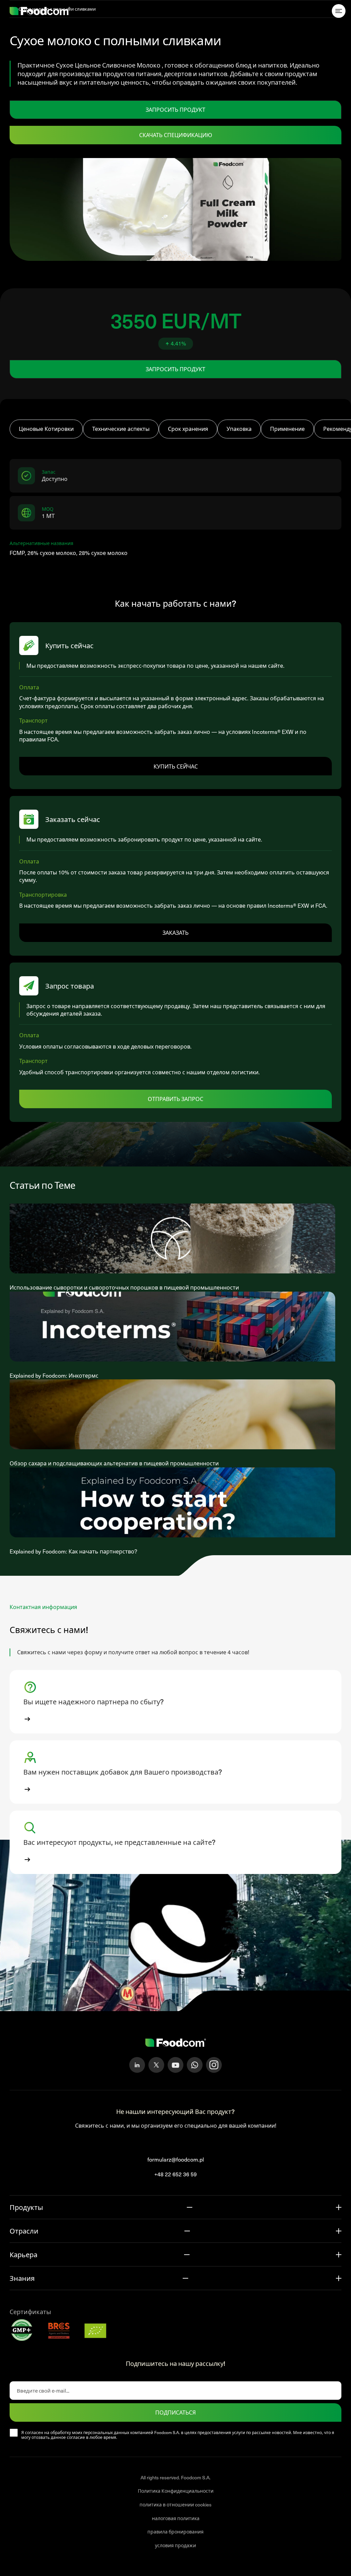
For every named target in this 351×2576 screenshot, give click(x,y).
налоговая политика (176, 2518)
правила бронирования (175, 2532)
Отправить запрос (175, 1099)
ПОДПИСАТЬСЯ (175, 2412)
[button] (175, 1702)
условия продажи (175, 2545)
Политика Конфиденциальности (176, 2491)
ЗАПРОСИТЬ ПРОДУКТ (175, 109)
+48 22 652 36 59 (175, 2174)
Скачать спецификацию (176, 135)
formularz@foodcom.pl (176, 2159)
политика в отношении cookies (175, 2505)
